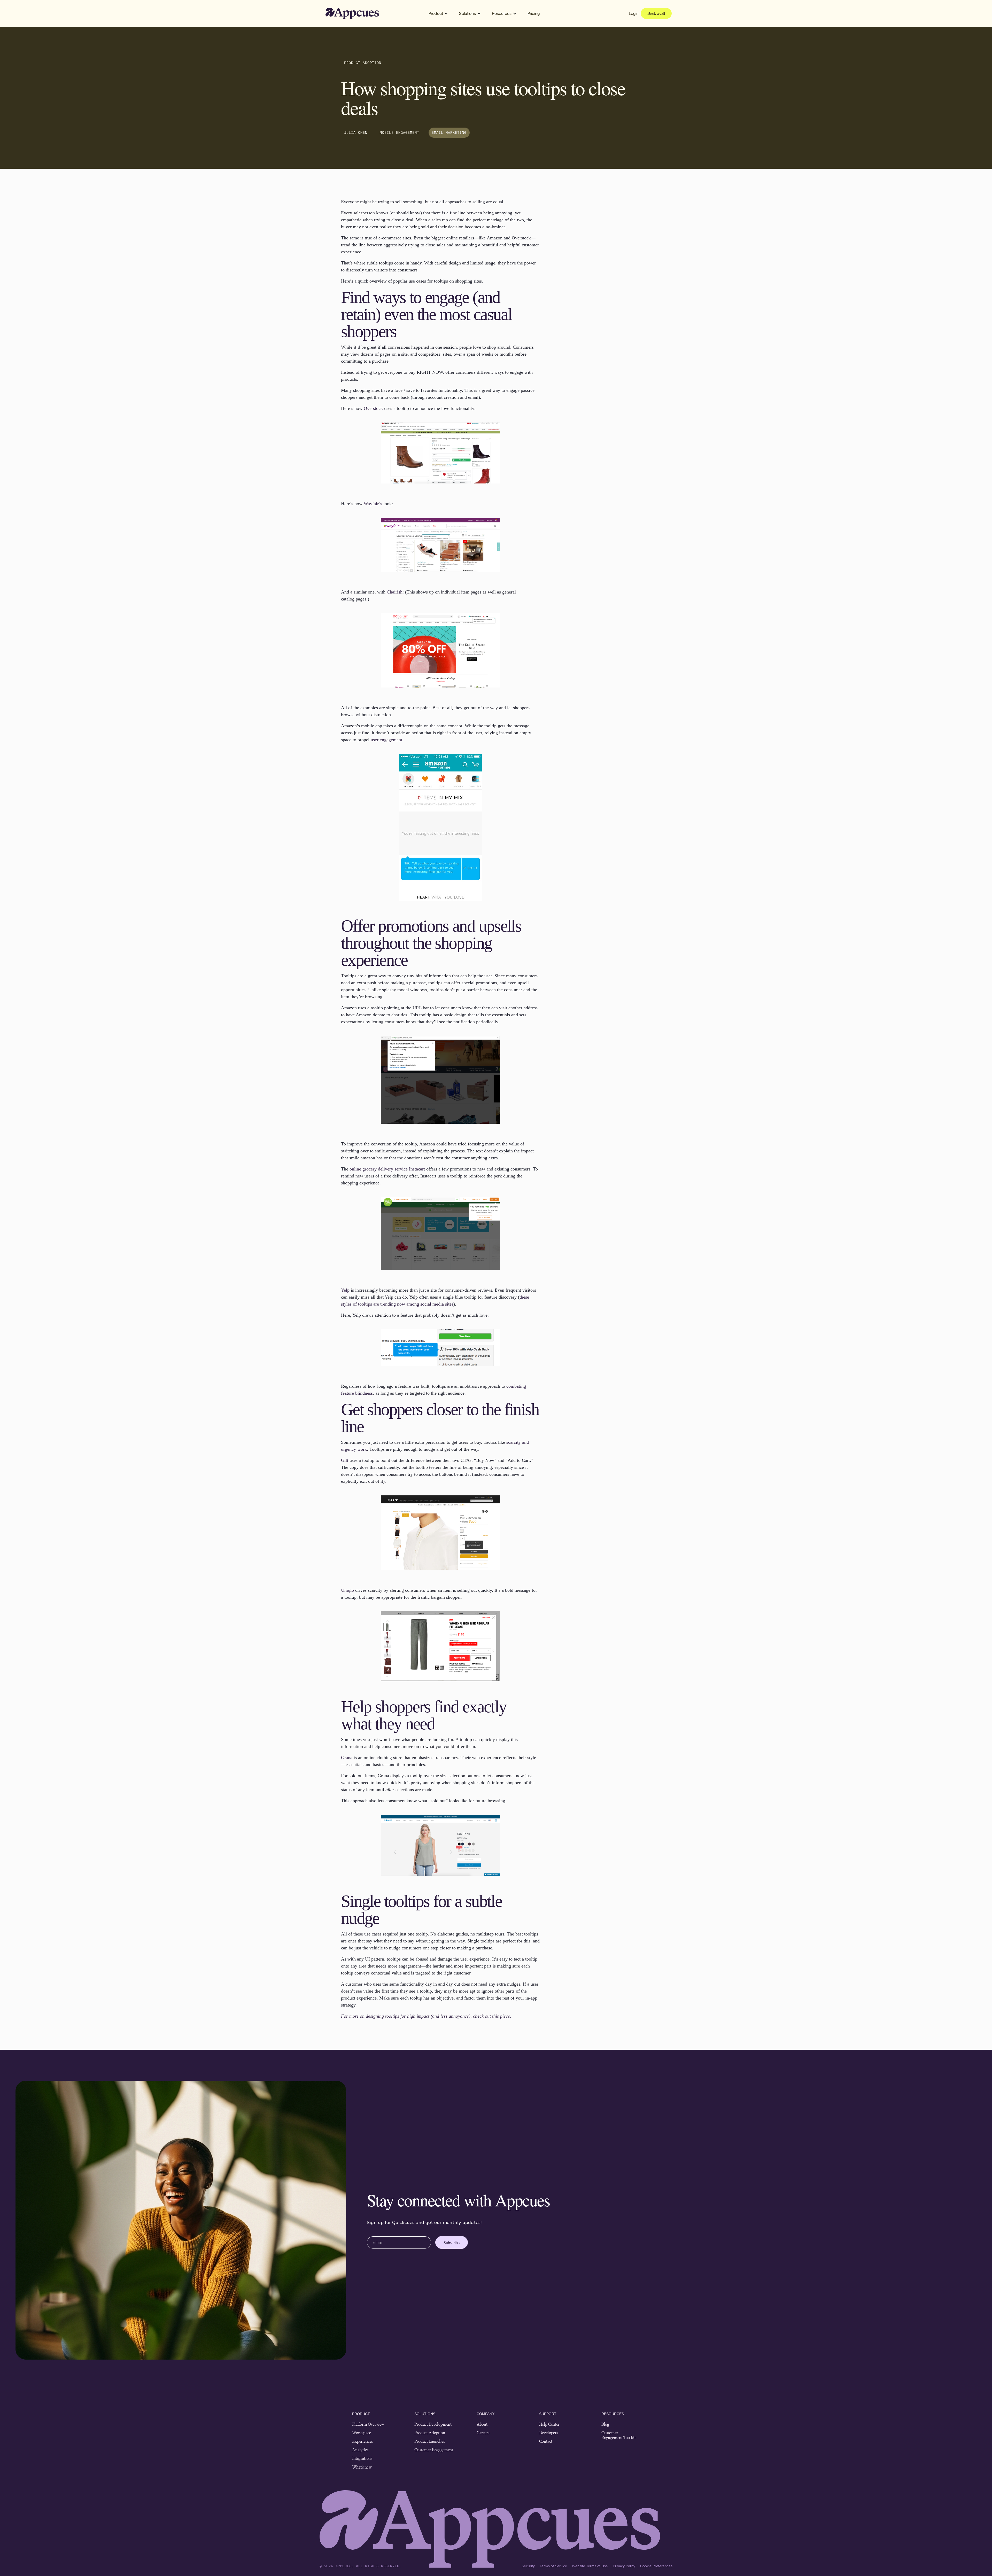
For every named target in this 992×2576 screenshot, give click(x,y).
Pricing (534, 13)
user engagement (386, 740)
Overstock (373, 408)
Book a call (656, 13)
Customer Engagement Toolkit (619, 2435)
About (482, 2424)
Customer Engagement (434, 2450)
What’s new (362, 2467)
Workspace (362, 2433)
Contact (546, 2441)
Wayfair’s (373, 504)
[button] (438, 13)
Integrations (362, 2458)
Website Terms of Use (590, 2566)
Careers (483, 2433)
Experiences (362, 2441)
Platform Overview (368, 2424)
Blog (605, 2424)
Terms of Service (553, 2566)
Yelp (345, 1290)
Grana (347, 1758)
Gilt (345, 1460)
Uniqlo (347, 1590)
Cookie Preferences (656, 2566)
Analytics (360, 2450)
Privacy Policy (624, 2566)
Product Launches (429, 2441)
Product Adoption (430, 2433)
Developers (549, 2433)
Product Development (433, 2424)
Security (528, 2566)
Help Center (549, 2424)
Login (634, 13)
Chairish (395, 592)
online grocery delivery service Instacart (387, 1169)
